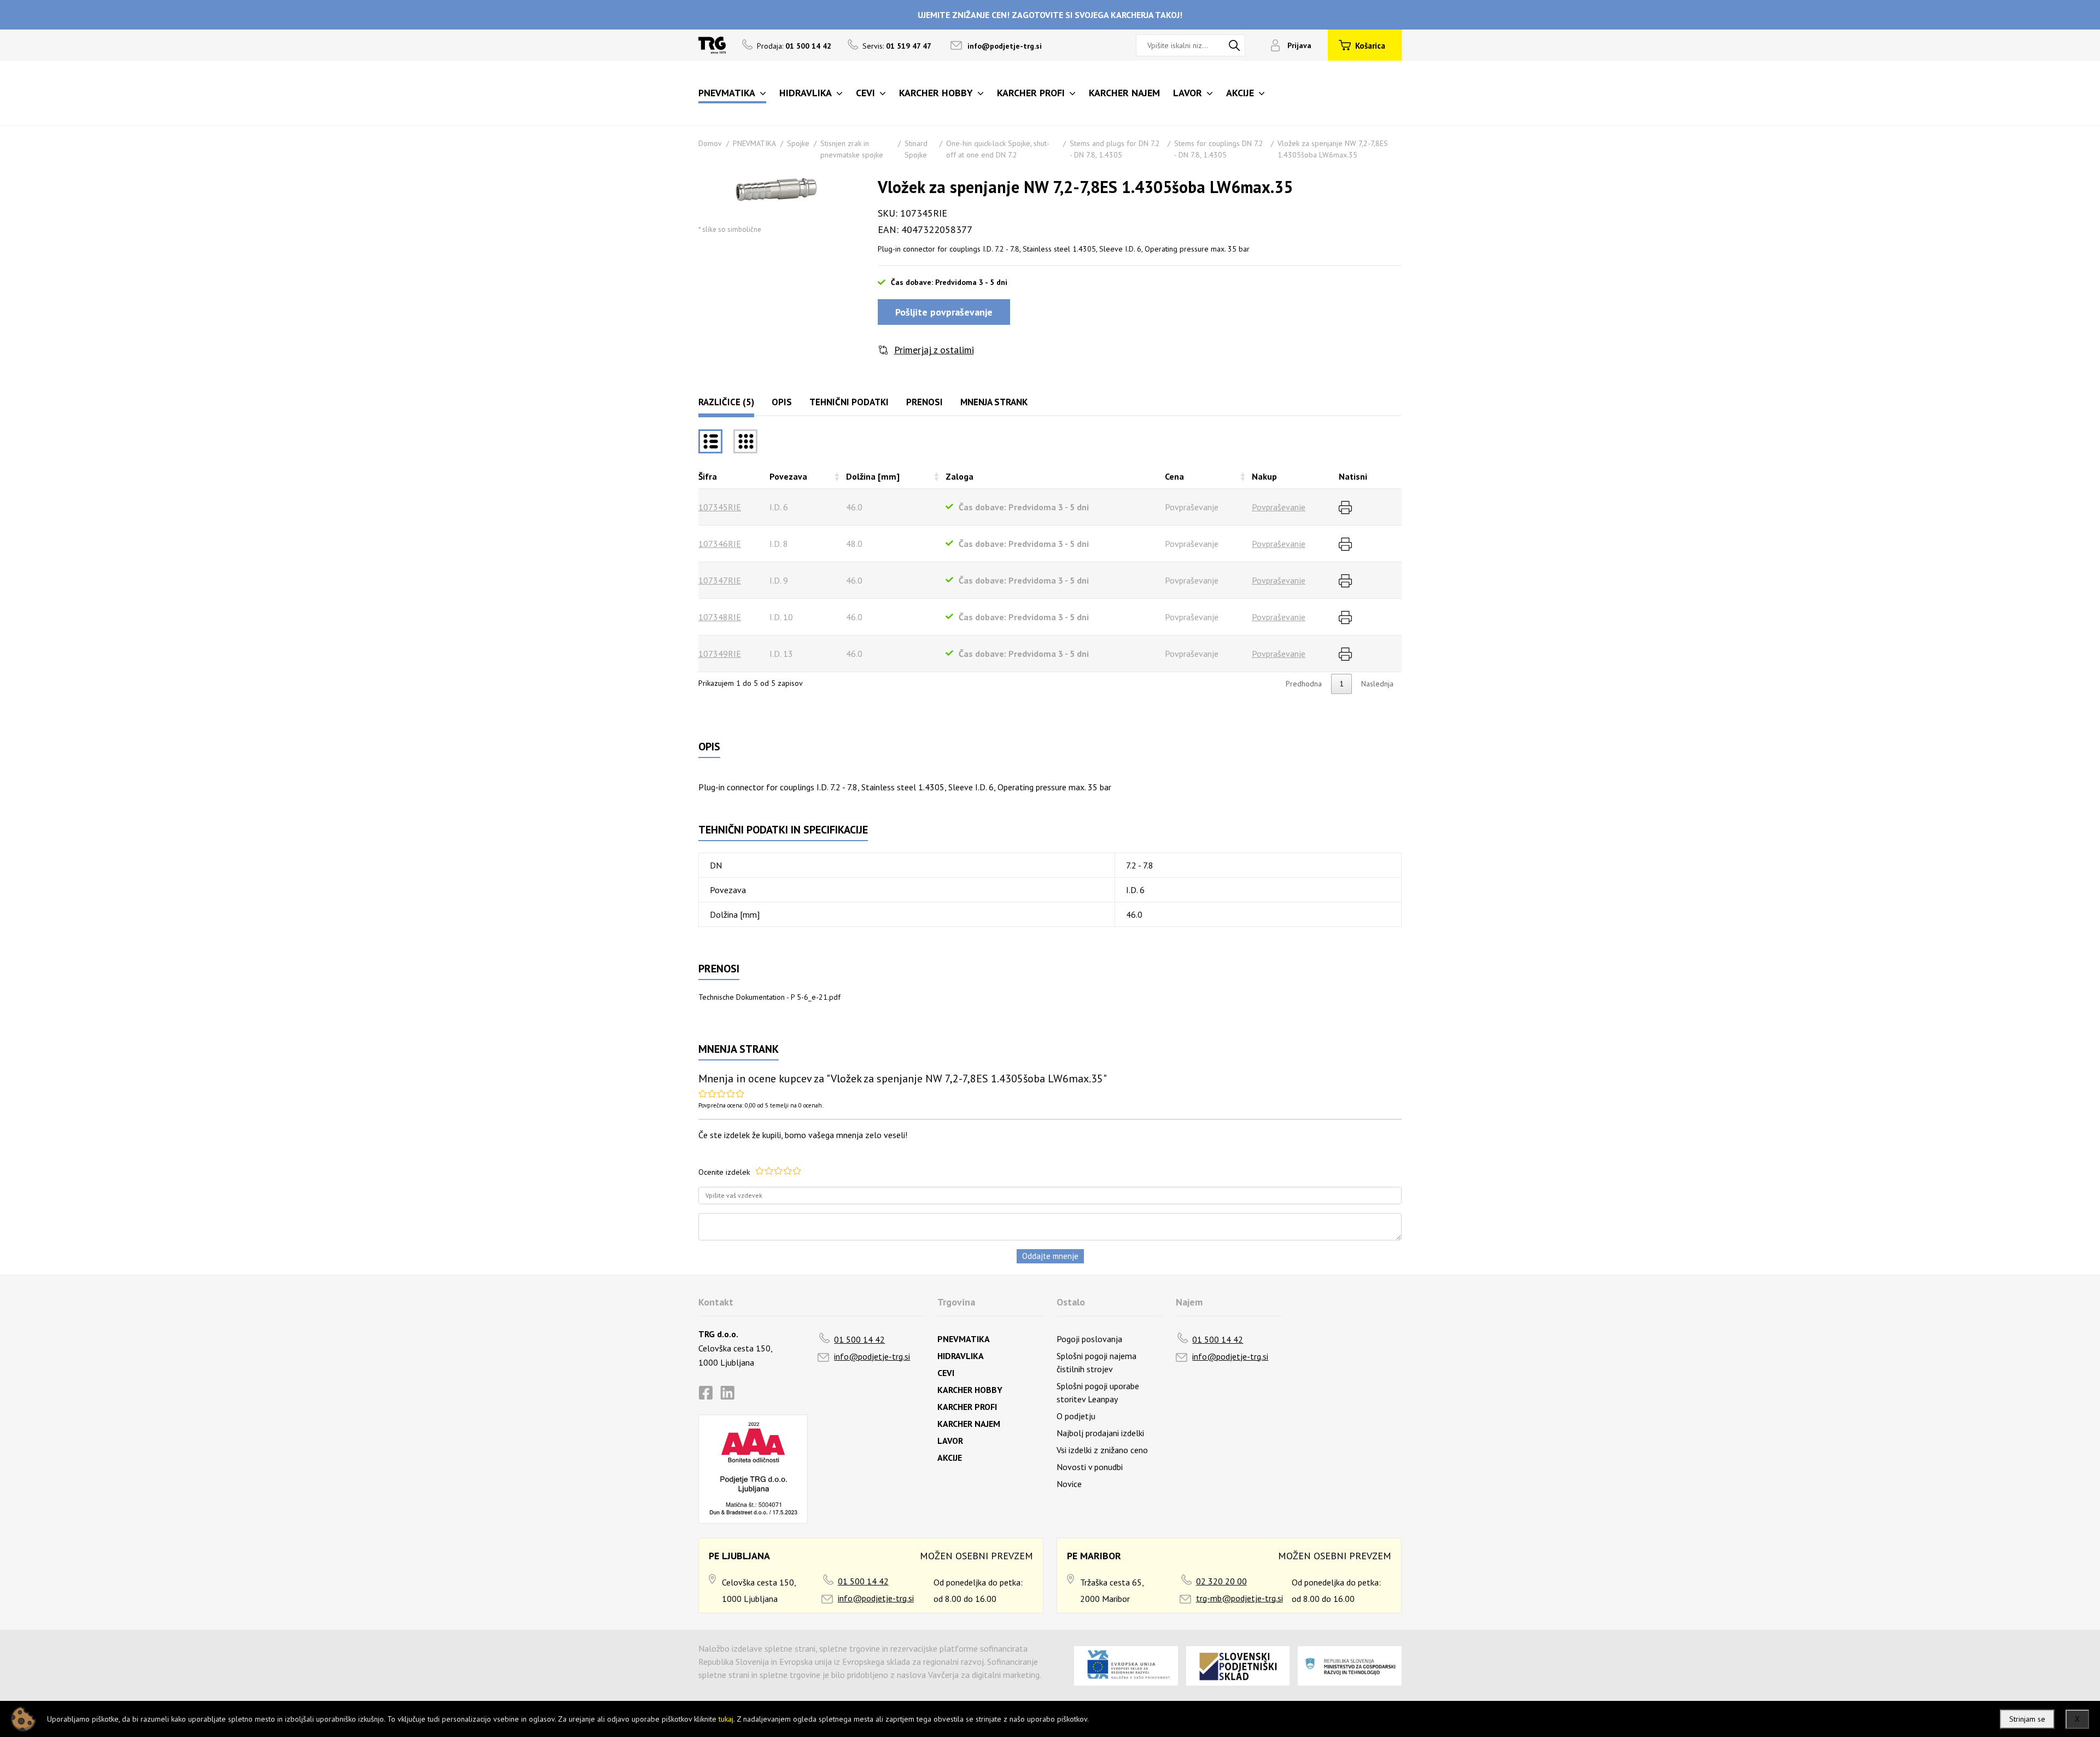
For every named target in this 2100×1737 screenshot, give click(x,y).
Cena (1174, 476)
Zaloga (959, 476)
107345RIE (720, 507)
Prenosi (924, 402)
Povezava (788, 476)
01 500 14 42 (859, 1339)
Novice (1069, 1484)
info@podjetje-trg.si (1005, 46)
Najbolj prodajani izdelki (1100, 1433)
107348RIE (720, 617)
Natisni (1353, 476)
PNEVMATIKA (754, 143)
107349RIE (720, 654)
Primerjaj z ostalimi (934, 350)
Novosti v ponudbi (1090, 1467)
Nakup (1264, 476)
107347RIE (720, 580)
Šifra (708, 476)
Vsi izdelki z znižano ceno (1102, 1450)
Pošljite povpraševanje (944, 312)
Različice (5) (726, 402)
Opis (782, 402)
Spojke (798, 143)
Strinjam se (2027, 1719)
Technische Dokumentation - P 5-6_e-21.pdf (769, 997)
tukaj (726, 1719)
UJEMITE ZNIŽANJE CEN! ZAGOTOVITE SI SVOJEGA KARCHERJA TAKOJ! (1050, 15)
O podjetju (1076, 1416)
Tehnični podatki (849, 402)
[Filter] (745, 441)
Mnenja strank (994, 402)
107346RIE (720, 544)
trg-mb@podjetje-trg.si (1239, 1598)
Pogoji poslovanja (1089, 1339)
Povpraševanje (1279, 507)
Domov (710, 143)
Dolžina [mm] (873, 476)
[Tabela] (710, 441)
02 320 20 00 (1221, 1581)
